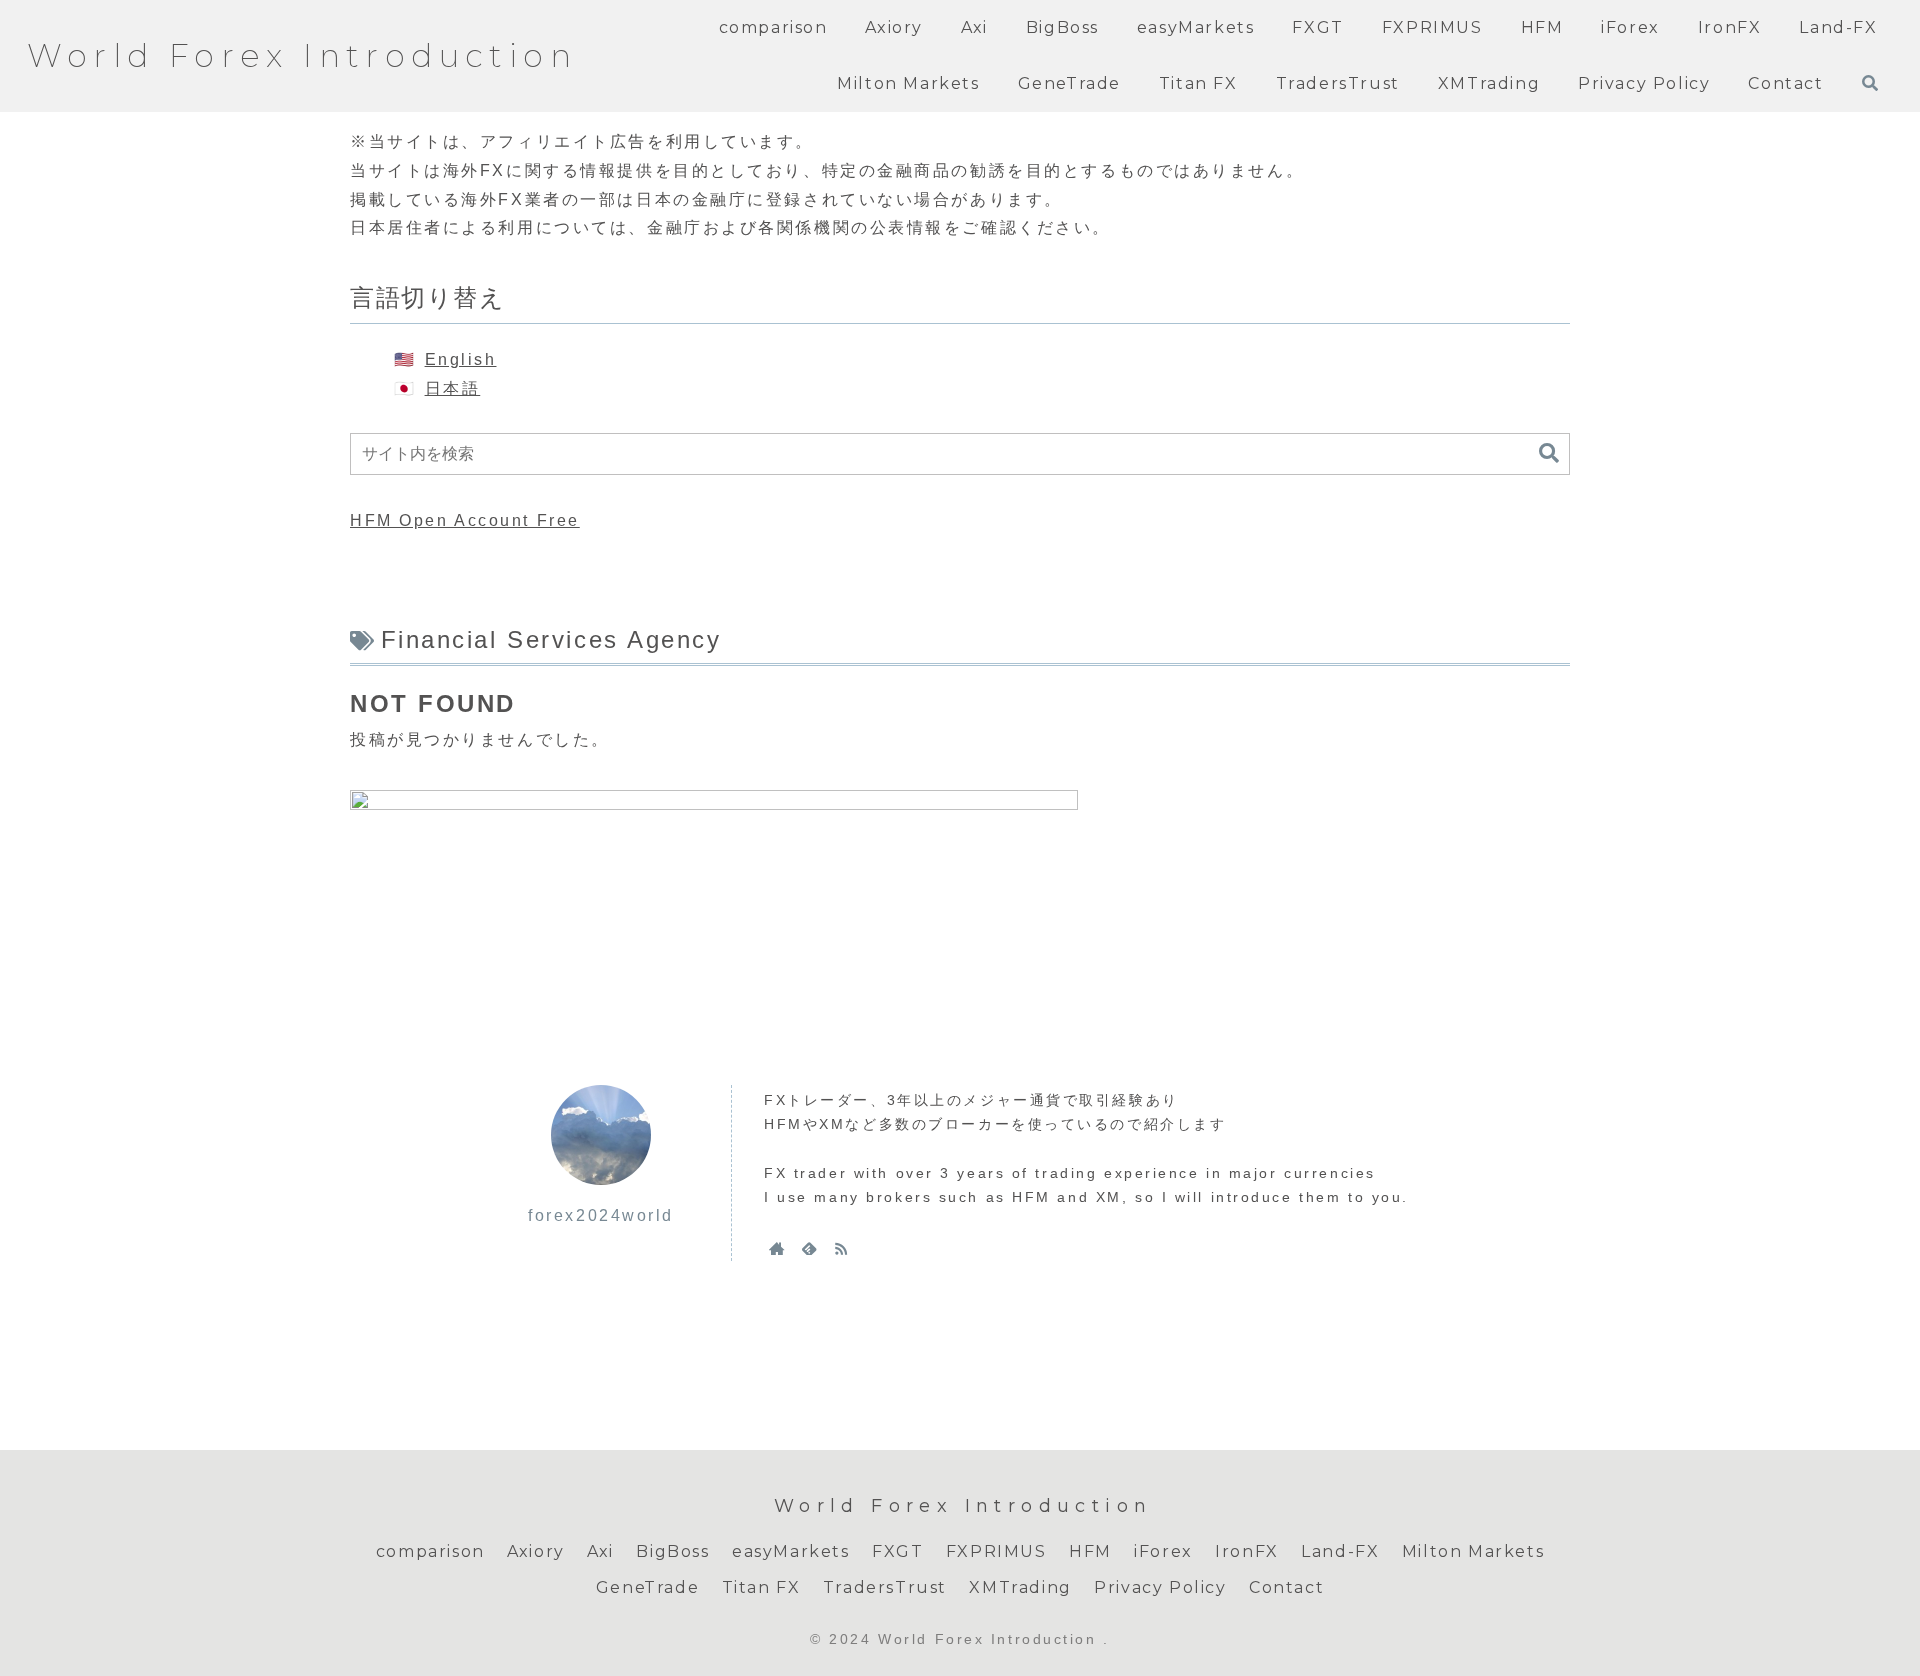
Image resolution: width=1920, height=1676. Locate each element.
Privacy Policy (1160, 1587)
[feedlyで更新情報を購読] (809, 1248)
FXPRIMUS (996, 1551)
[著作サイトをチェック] (777, 1248)
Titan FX (761, 1587)
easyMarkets (791, 1551)
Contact (1286, 1587)
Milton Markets (1473, 1551)
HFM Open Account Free (465, 520)
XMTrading (1020, 1587)
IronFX (1247, 1551)
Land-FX (1340, 1551)
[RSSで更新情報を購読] (841, 1248)
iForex (1163, 1551)
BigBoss (672, 1551)
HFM (1090, 1551)
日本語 (453, 388)
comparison (430, 1551)
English (461, 359)
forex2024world (601, 1215)
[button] (1549, 453)
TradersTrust (885, 1587)
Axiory (536, 1551)
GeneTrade (647, 1587)
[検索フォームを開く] (1870, 83)
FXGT (897, 1551)
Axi (600, 1551)
